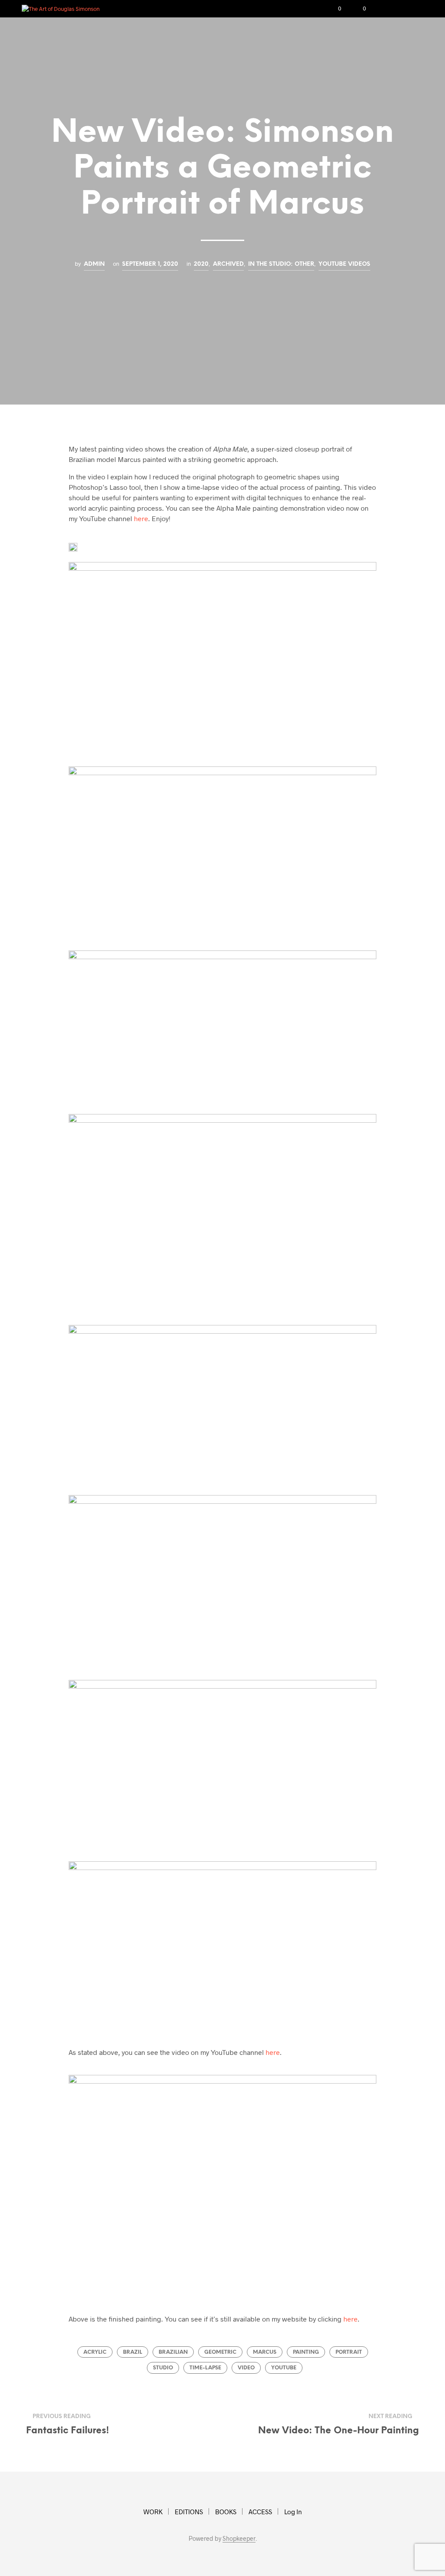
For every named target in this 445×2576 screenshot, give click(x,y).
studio (163, 2368)
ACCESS (260, 2512)
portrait (349, 2352)
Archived (228, 264)
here (141, 518)
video (246, 2368)
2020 (201, 264)
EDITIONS (189, 2512)
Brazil (133, 2352)
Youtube (284, 2368)
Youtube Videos (344, 264)
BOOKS (226, 2512)
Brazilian (173, 2352)
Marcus (265, 2352)
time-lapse (205, 2368)
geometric (220, 2352)
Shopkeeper (239, 2539)
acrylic (95, 2352)
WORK (153, 2512)
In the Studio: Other (281, 264)
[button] (334, 9)
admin (94, 264)
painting (306, 2352)
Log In (293, 2512)
